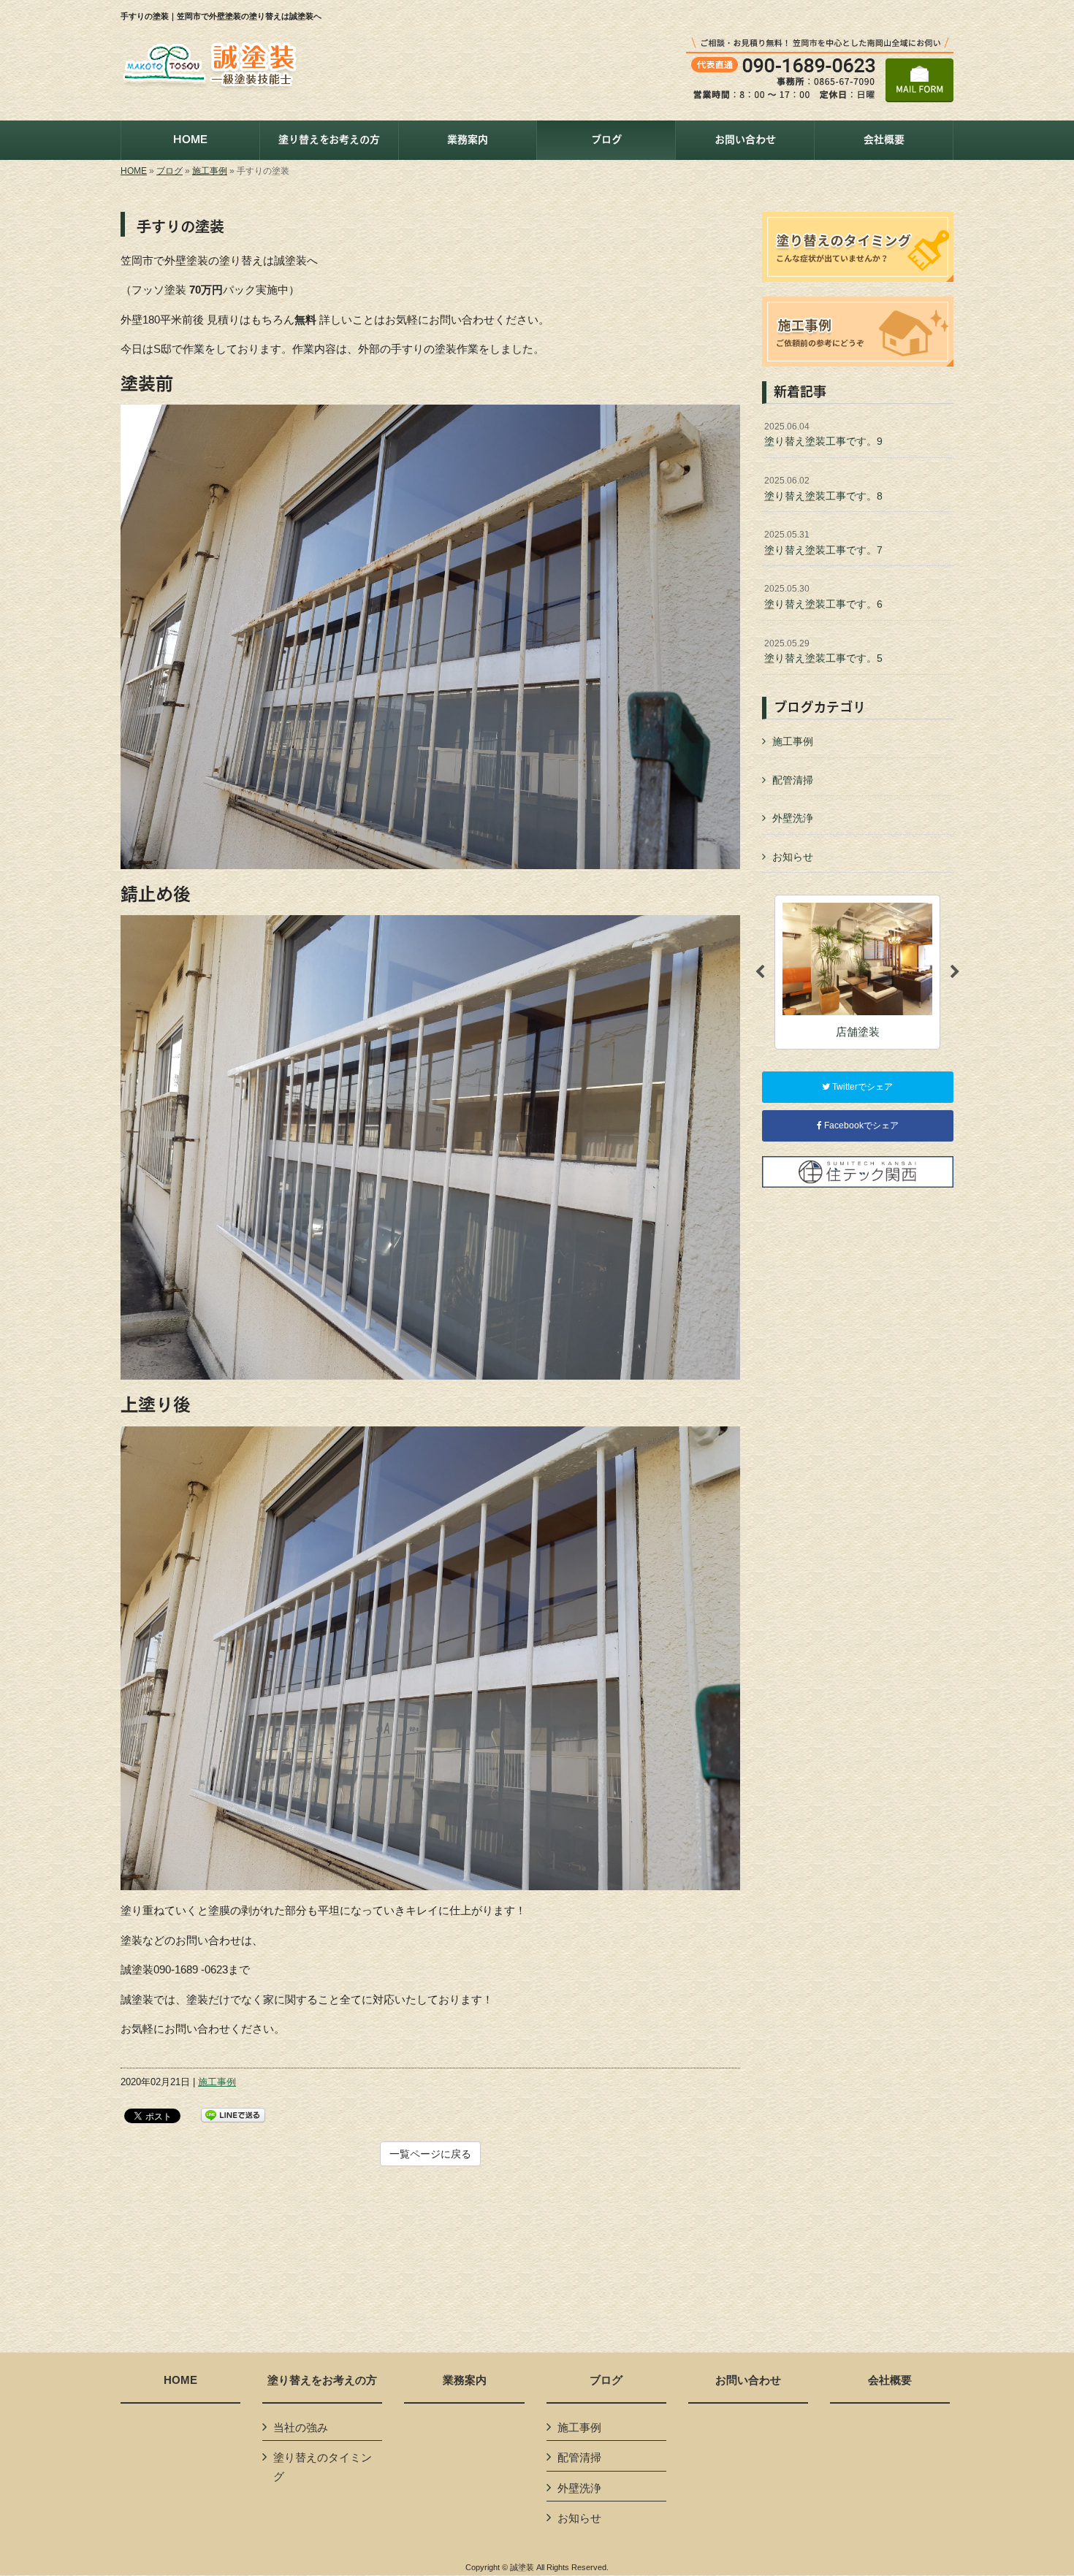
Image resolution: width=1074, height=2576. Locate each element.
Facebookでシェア (860, 1125)
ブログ (170, 171)
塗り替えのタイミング (323, 2467)
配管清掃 (793, 780)
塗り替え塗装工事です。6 (823, 597)
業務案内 (465, 2380)
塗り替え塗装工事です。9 (823, 435)
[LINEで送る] (233, 2114)
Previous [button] (760, 972)
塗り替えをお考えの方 (322, 2380)
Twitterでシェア (861, 1087)
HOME (134, 171)
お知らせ (793, 857)
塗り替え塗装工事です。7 (823, 543)
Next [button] (955, 972)
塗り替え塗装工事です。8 (823, 489)
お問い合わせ (748, 2380)
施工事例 (210, 171)
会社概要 (890, 2380)
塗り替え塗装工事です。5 (823, 651)
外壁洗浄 (793, 818)
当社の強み (301, 2427)
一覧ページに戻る (430, 2154)
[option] (857, 972)
